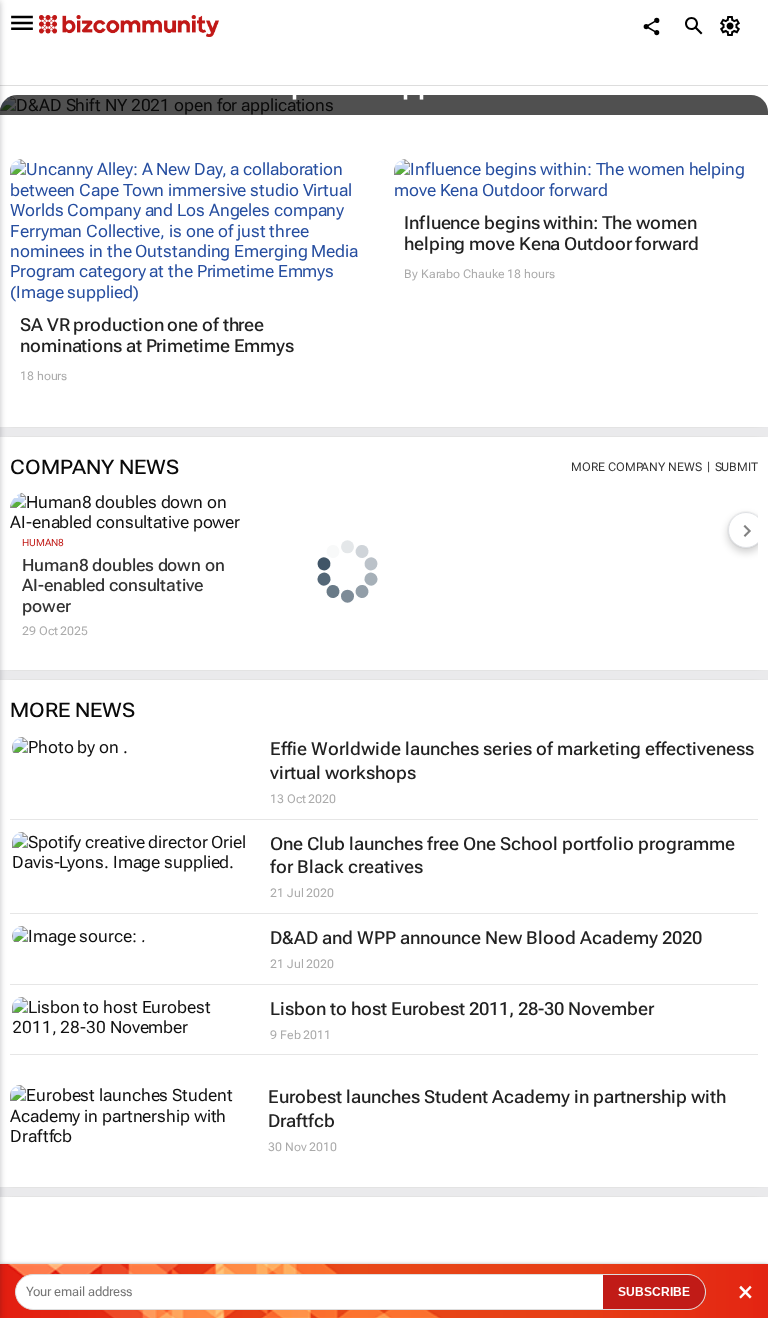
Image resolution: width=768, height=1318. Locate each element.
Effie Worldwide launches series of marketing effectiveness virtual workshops (512, 760)
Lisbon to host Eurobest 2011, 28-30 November (462, 1008)
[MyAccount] (733, 26)
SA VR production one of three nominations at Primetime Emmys (157, 335)
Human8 (42, 542)
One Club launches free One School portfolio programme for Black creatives (502, 855)
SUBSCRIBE (654, 1292)
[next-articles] (746, 530)
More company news (636, 467)
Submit (736, 467)
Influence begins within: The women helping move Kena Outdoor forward (551, 233)
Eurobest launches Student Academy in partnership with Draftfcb (497, 1108)
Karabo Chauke (463, 274)
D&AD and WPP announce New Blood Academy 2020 (486, 937)
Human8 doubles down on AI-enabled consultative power (123, 585)
